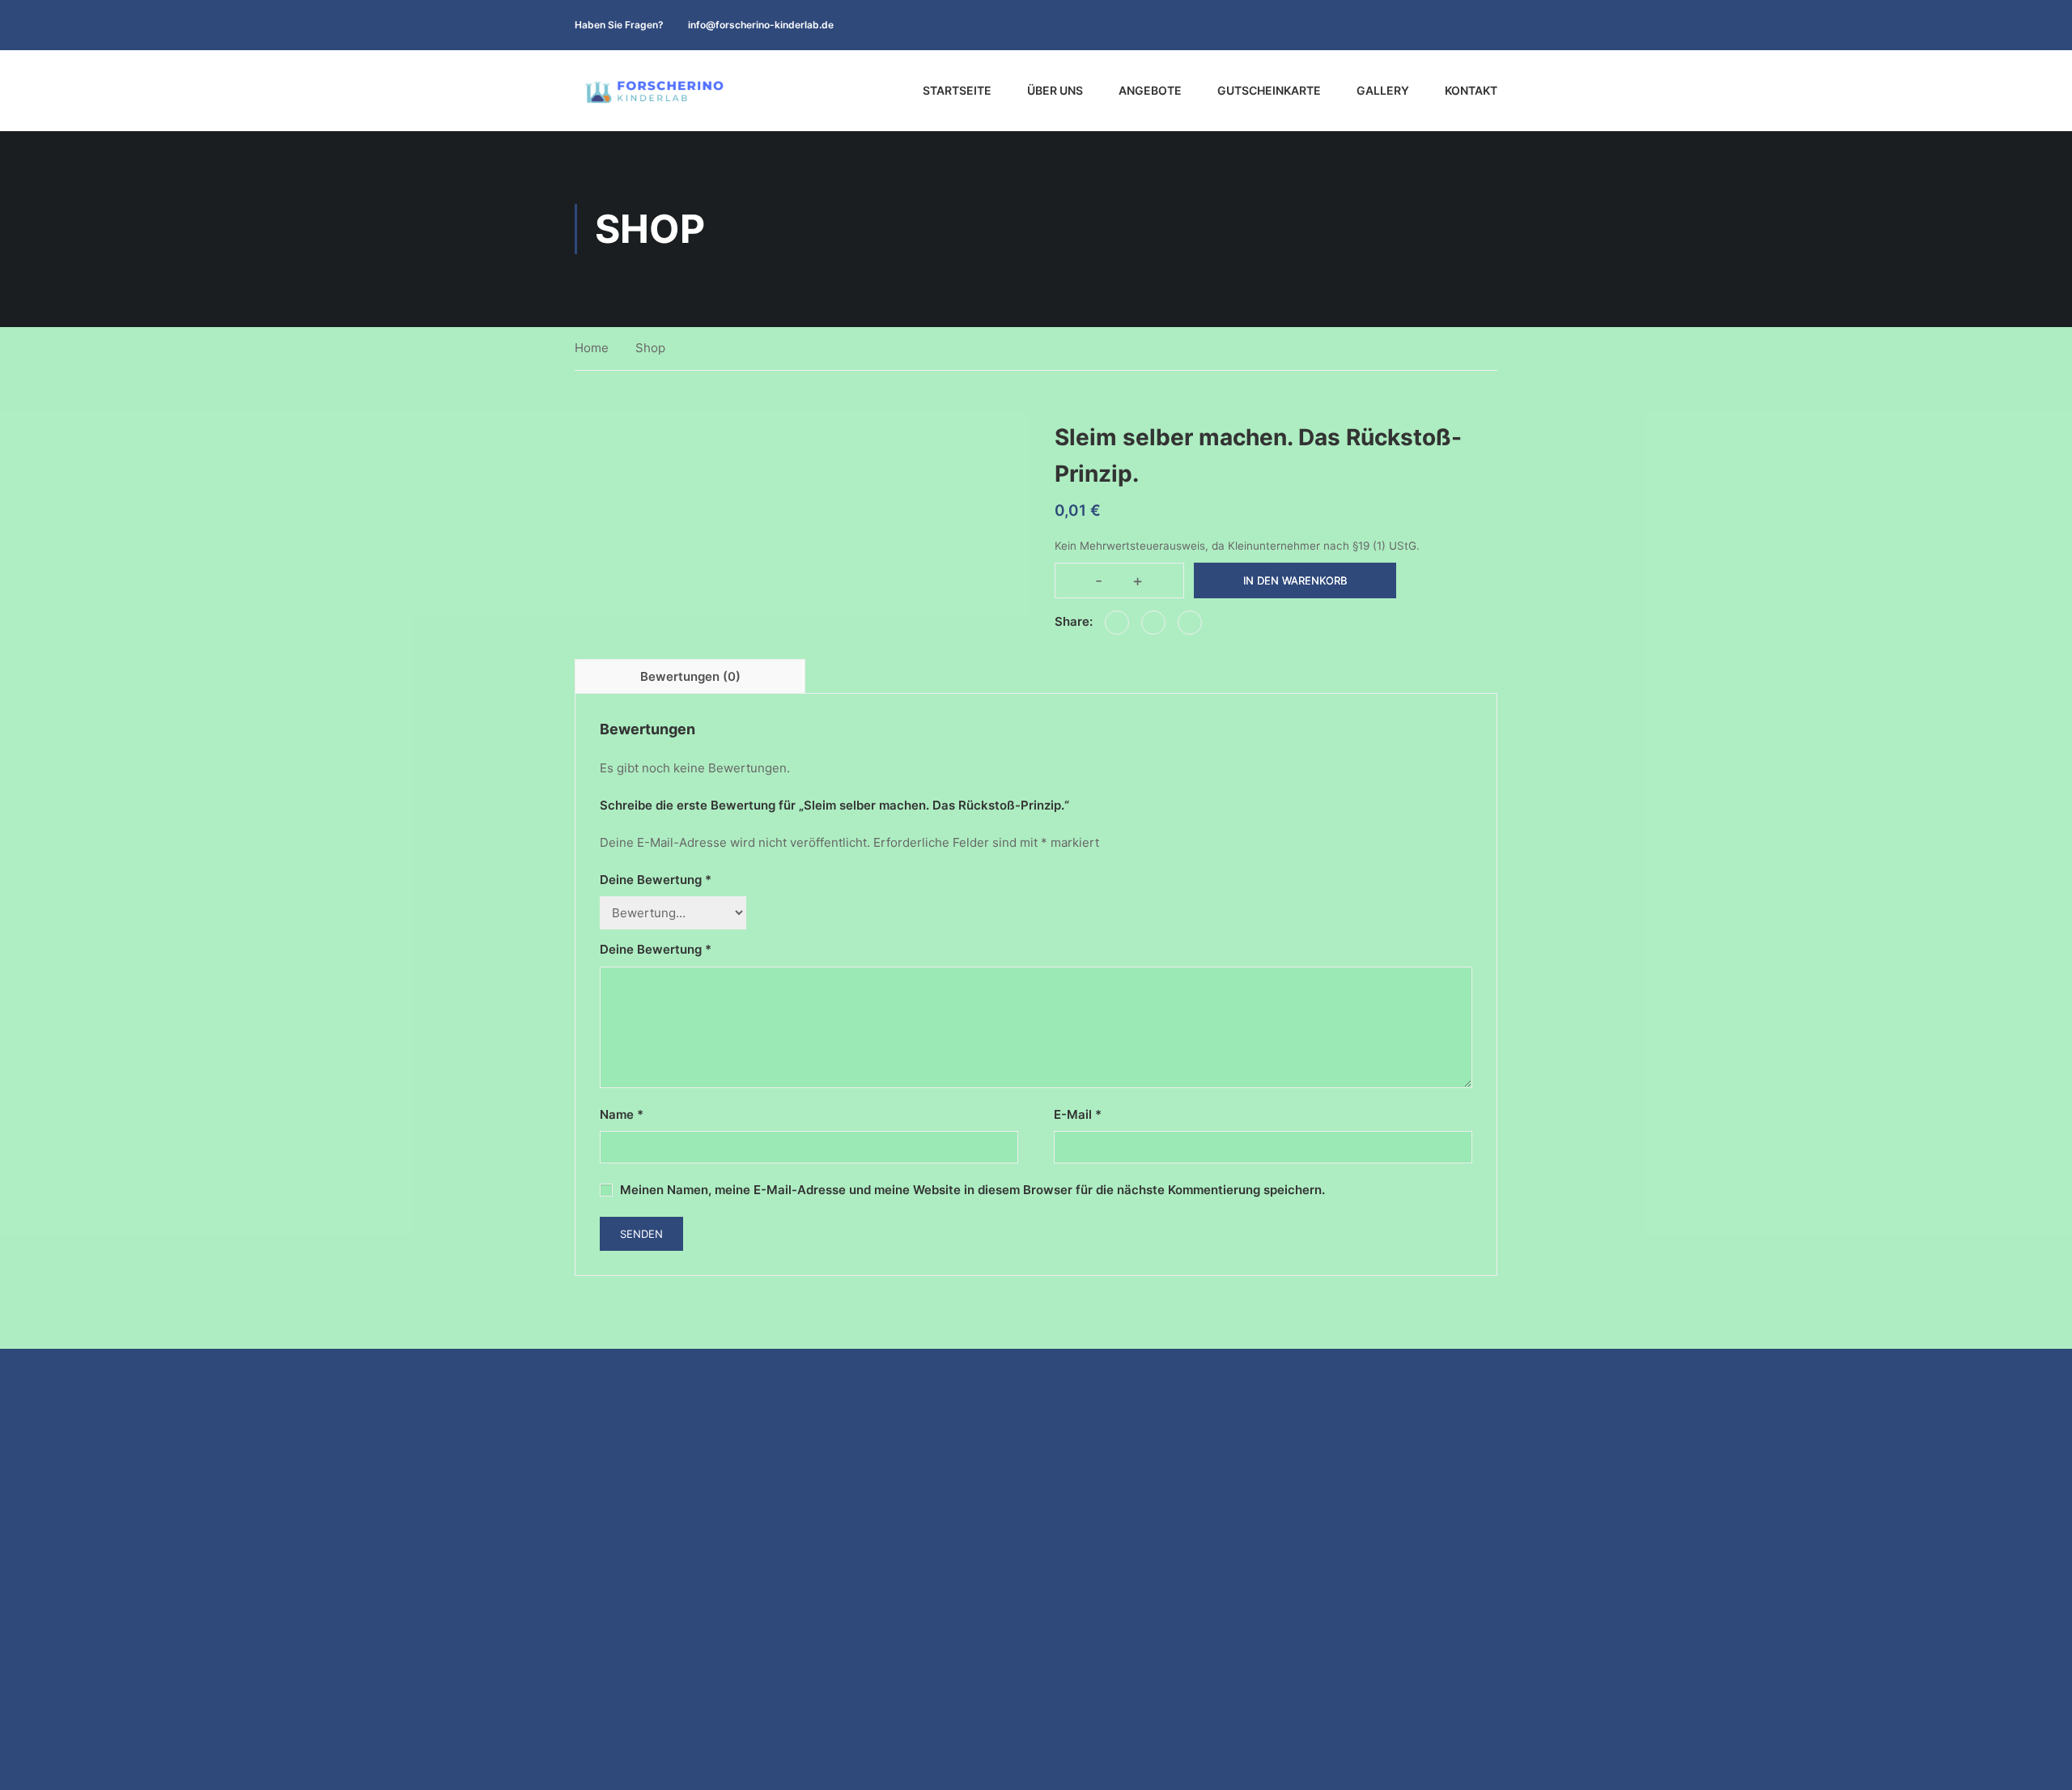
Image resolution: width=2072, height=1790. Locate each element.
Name (622, 1114)
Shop (650, 348)
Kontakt (1471, 90)
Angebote (1150, 90)
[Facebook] (1117, 623)
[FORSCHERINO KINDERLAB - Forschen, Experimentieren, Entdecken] (656, 91)
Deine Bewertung (656, 880)
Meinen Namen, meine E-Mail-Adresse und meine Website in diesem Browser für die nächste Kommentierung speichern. (972, 1190)
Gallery (1383, 90)
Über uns (1055, 90)
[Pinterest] (1190, 623)
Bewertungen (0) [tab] (690, 676)
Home (592, 348)
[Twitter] (1153, 623)
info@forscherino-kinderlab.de (761, 25)
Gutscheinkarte (1269, 90)
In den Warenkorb (1295, 580)
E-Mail (1078, 1114)
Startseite (957, 90)
